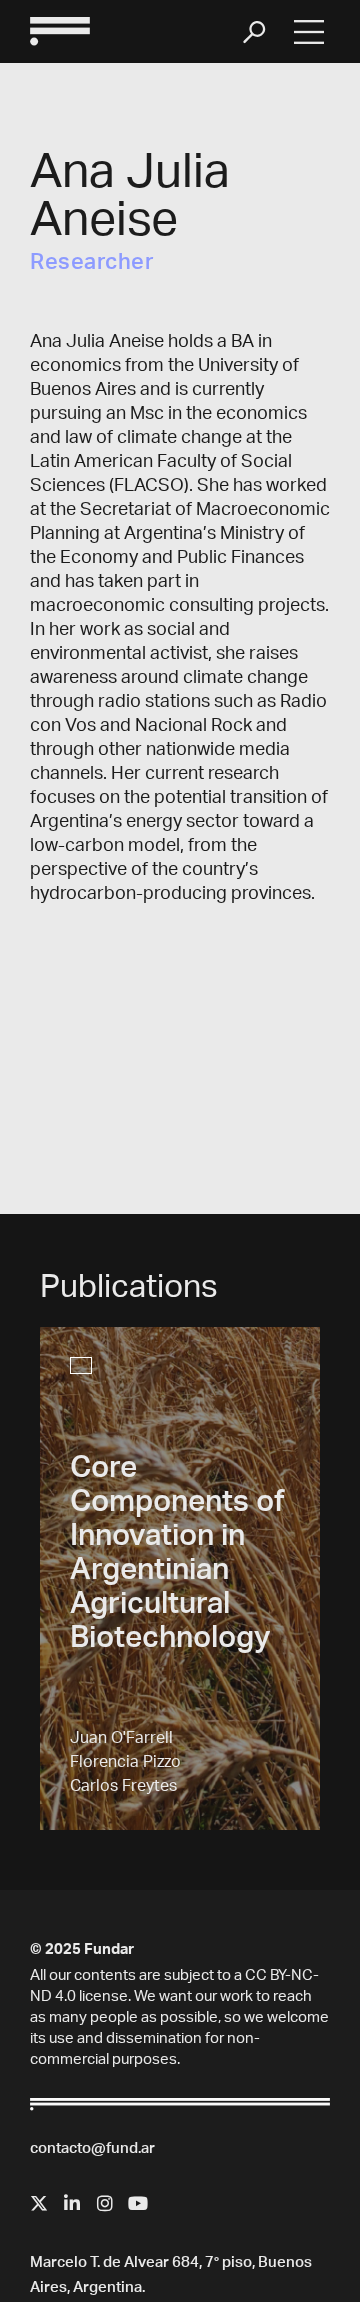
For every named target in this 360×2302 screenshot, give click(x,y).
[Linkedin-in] (72, 2203)
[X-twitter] (39, 2203)
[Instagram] (105, 2203)
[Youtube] (138, 2203)
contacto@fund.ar (92, 2149)
